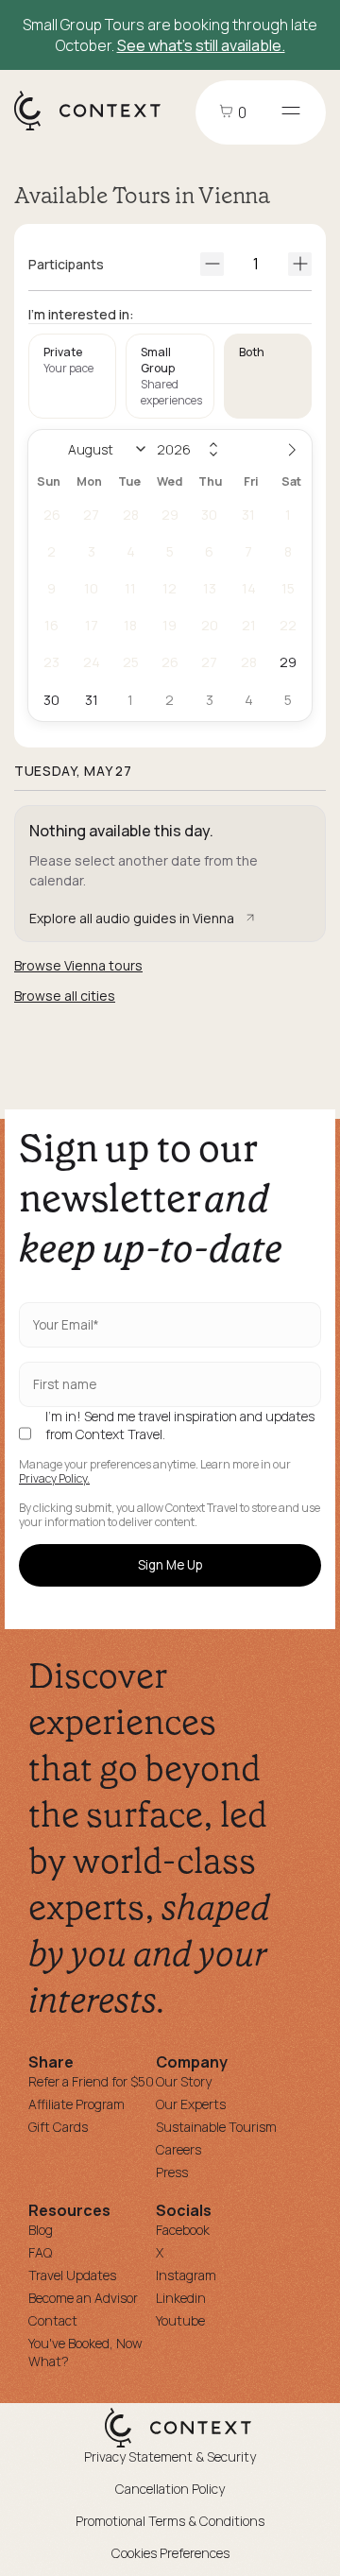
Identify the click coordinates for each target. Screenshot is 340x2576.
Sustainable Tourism (216, 2127)
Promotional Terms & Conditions (170, 2521)
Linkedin (181, 2298)
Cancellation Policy (170, 2489)
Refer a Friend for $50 (91, 2081)
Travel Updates (72, 2275)
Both (252, 352)
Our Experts (191, 2104)
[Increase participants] (300, 264)
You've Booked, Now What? (85, 2352)
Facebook (183, 2230)
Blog (41, 2230)
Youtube (180, 2320)
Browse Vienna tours (78, 965)
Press (172, 2172)
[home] (97, 129)
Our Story (184, 2081)
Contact (53, 2320)
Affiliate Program (76, 2104)
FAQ (40, 2252)
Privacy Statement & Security (170, 2456)
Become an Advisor (83, 2298)
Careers (178, 2149)
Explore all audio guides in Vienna (132, 918)
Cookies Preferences (170, 2553)
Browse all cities (65, 996)
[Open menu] (291, 112)
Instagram (186, 2275)
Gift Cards (58, 2127)
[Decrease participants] (212, 264)
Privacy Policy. (54, 1479)
